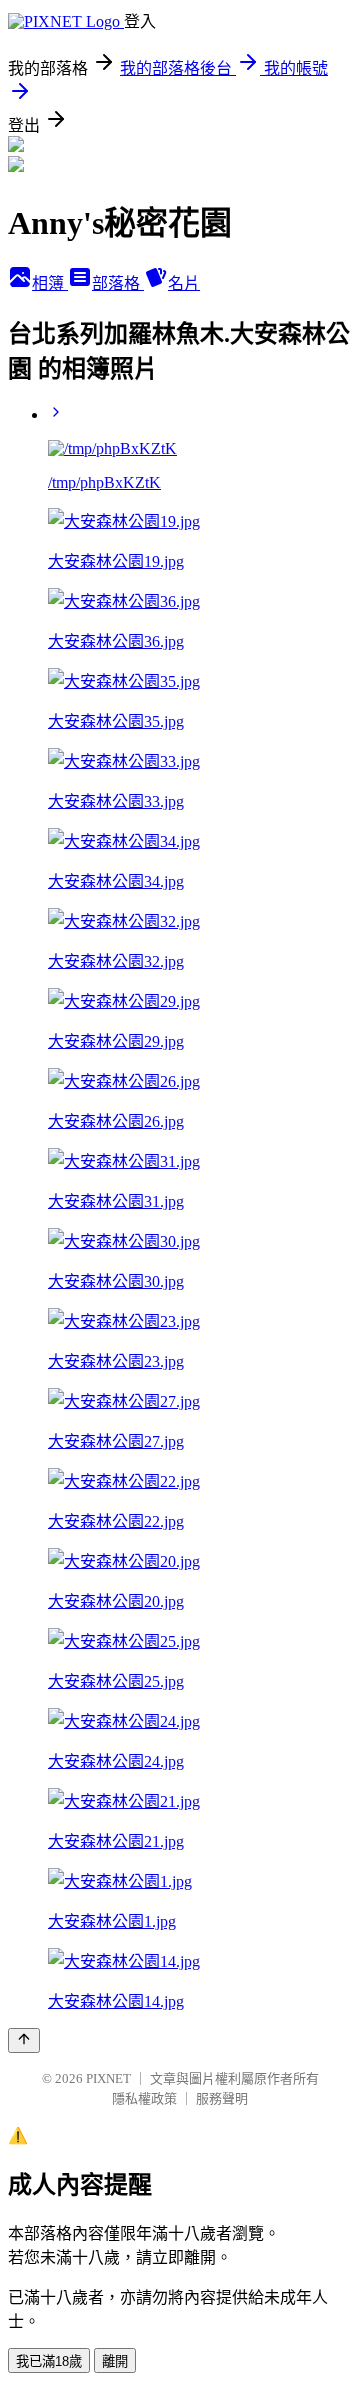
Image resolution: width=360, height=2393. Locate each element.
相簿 (50, 283)
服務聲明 (222, 2098)
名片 (184, 283)
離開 (115, 2361)
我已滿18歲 (49, 2361)
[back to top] (24, 2040)
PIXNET (108, 2078)
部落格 (118, 283)
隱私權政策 (144, 2098)
